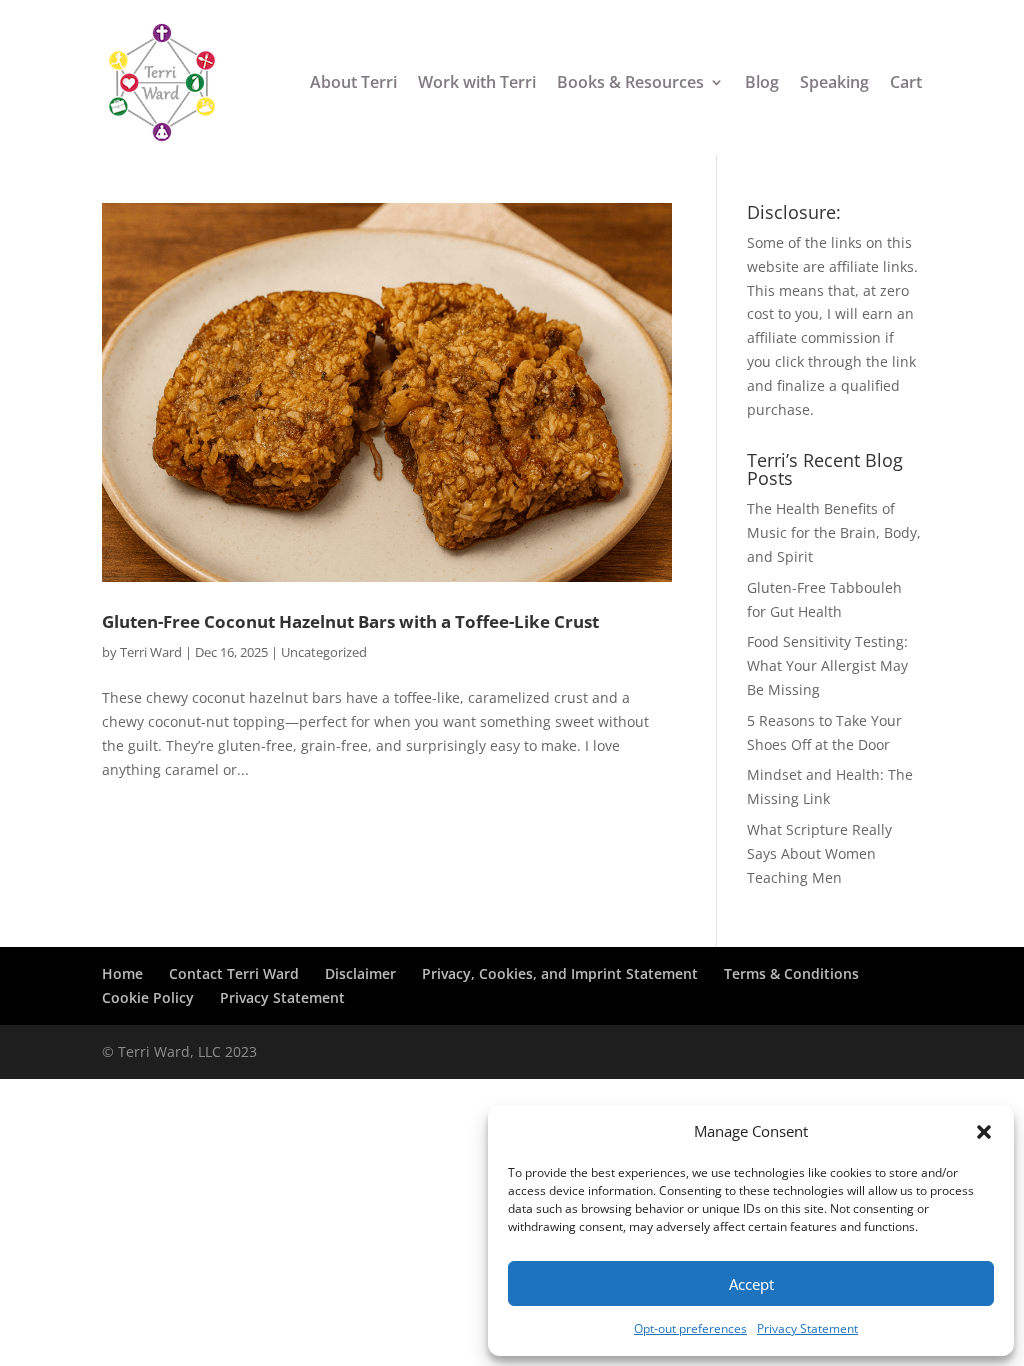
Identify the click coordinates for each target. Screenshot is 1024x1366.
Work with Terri (477, 83)
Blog (762, 83)
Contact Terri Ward (234, 973)
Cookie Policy (148, 997)
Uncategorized (324, 652)
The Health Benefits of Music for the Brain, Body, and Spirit (834, 532)
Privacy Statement (807, 1328)
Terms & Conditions (791, 973)
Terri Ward (151, 652)
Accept (751, 1284)
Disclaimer (360, 973)
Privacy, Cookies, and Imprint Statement (560, 973)
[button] (984, 1132)
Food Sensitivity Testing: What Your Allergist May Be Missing (827, 665)
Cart (906, 83)
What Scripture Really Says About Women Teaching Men (819, 853)
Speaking (834, 83)
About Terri (353, 83)
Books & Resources (630, 83)
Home (122, 973)
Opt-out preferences (690, 1328)
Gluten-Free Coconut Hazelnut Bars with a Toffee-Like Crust (350, 621)
